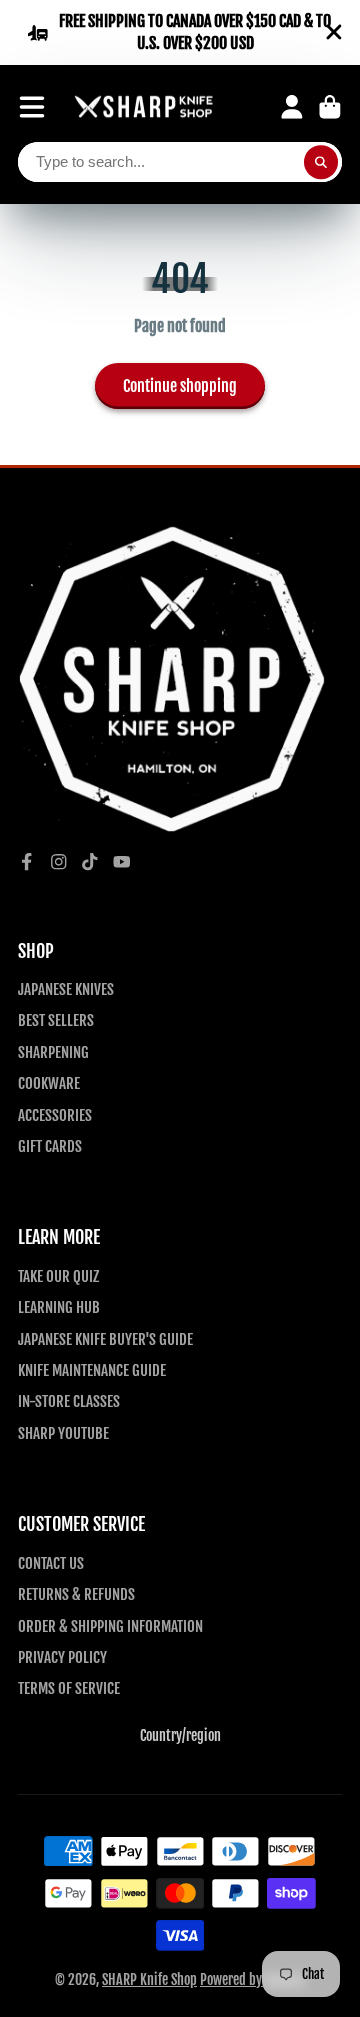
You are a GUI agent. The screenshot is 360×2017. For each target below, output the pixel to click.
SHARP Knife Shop (149, 1979)
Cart (330, 107)
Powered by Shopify (252, 1979)
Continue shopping (180, 386)
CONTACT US (51, 1563)
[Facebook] (27, 862)
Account (292, 107)
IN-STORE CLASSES (69, 1401)
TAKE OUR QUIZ (58, 1276)
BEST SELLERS (56, 1020)
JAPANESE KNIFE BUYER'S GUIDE (105, 1339)
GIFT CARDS (50, 1146)
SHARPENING (53, 1052)
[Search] (321, 162)
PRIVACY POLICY (62, 1657)
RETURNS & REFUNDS (76, 1594)
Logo (144, 107)
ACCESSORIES (55, 1115)
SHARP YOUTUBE (63, 1433)
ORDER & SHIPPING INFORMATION (110, 1626)
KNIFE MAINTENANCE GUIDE (92, 1370)
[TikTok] (90, 862)
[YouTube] (122, 862)
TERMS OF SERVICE (69, 1688)
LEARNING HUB (59, 1307)
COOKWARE (49, 1083)
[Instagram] (59, 862)
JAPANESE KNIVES (66, 989)
